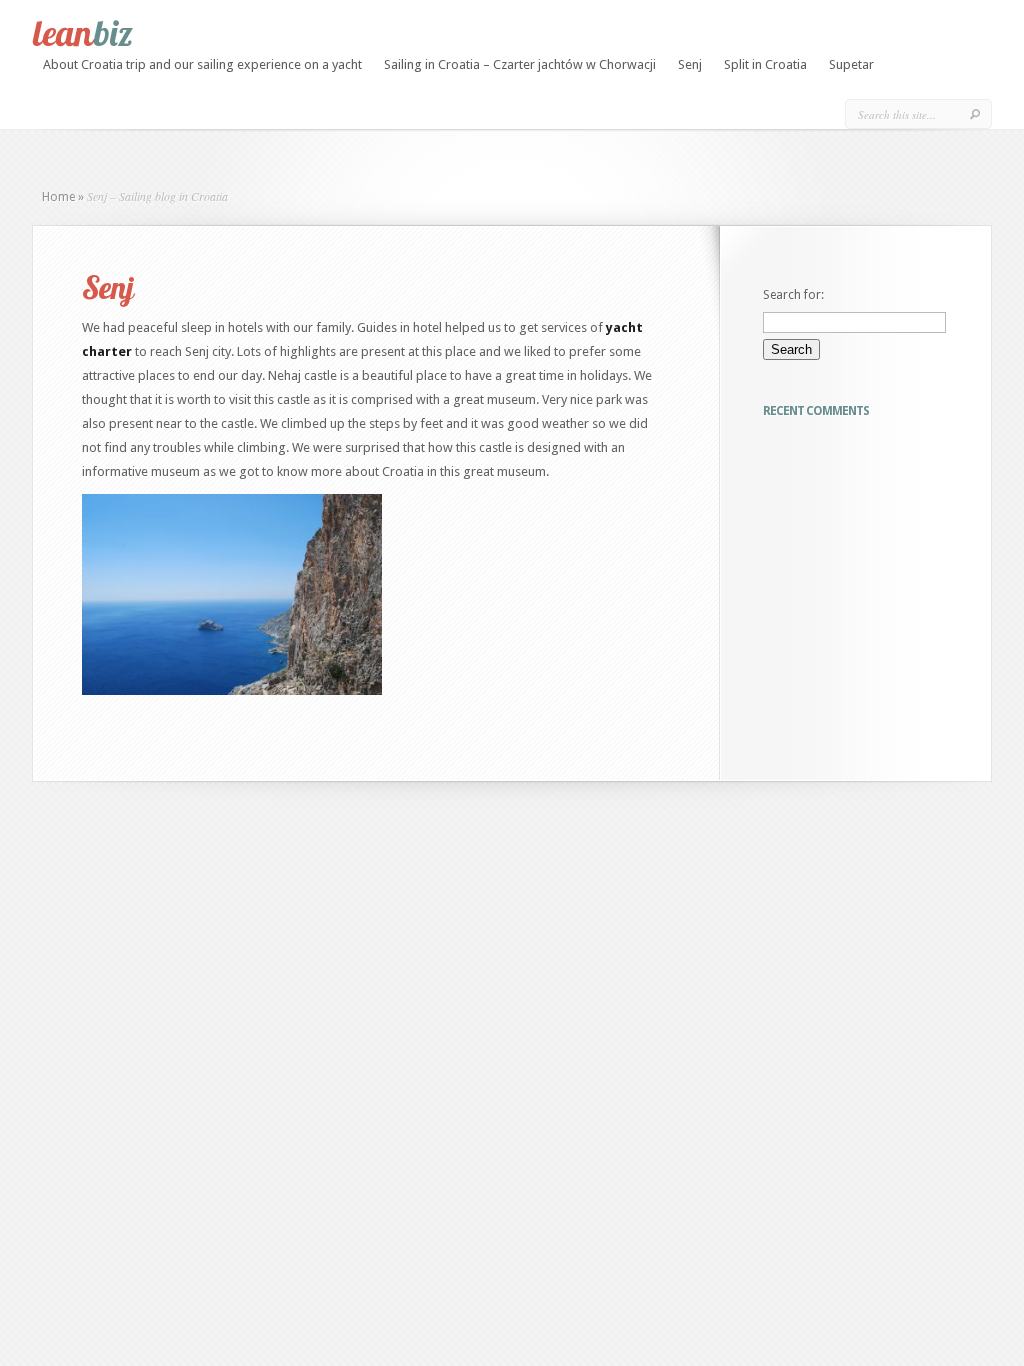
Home (58, 197)
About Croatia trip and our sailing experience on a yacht (202, 64)
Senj (690, 64)
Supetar (851, 64)
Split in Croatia (765, 64)
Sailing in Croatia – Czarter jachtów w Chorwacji (520, 64)
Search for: (793, 295)
